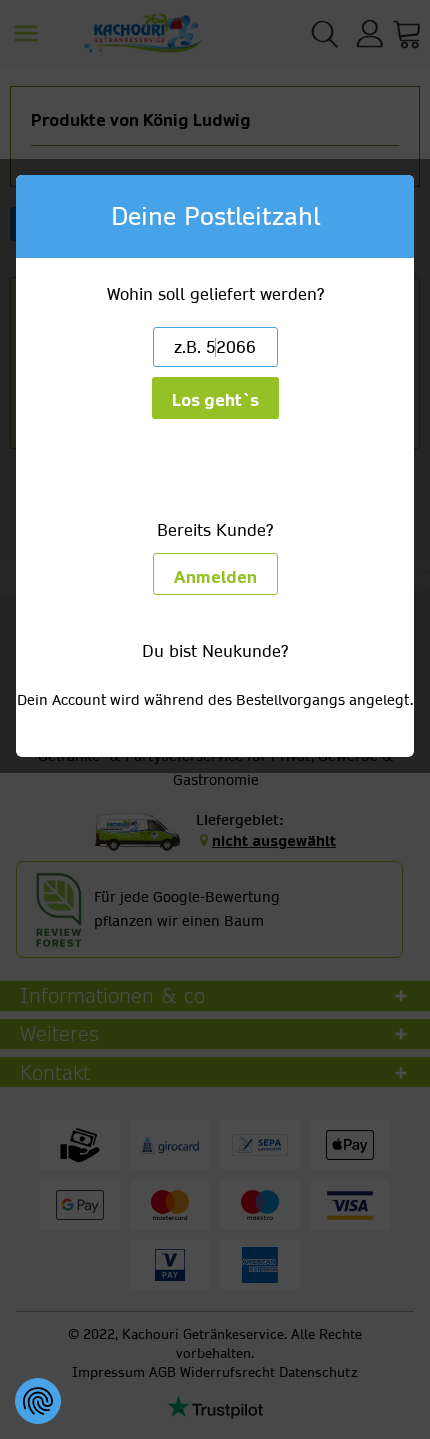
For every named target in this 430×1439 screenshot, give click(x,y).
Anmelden (215, 577)
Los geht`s (215, 400)
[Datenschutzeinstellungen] (38, 1401)
